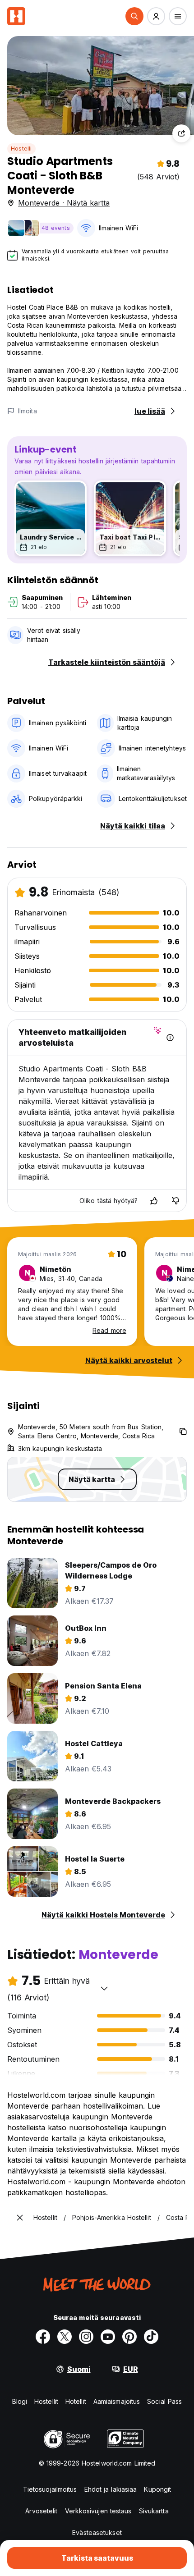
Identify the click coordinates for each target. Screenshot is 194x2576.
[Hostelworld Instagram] (86, 2337)
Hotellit (76, 2401)
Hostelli (21, 149)
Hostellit (46, 2401)
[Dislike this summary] (176, 1201)
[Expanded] (20, 2218)
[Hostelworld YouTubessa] (108, 2337)
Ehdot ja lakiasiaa (111, 2489)
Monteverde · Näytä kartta (64, 203)
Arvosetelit (41, 2511)
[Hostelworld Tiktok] (151, 2337)
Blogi (20, 2401)
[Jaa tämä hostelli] (181, 133)
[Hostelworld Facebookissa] (43, 2337)
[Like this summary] (154, 1201)
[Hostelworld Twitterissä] (65, 2337)
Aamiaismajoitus (117, 2401)
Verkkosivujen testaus (98, 2511)
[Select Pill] (134, 16)
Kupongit (157, 2489)
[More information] (170, 1038)
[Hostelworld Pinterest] (129, 2337)
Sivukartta (154, 2511)
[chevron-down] (104, 1988)
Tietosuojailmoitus (50, 2489)
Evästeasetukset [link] (97, 2533)
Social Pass (164, 2401)
